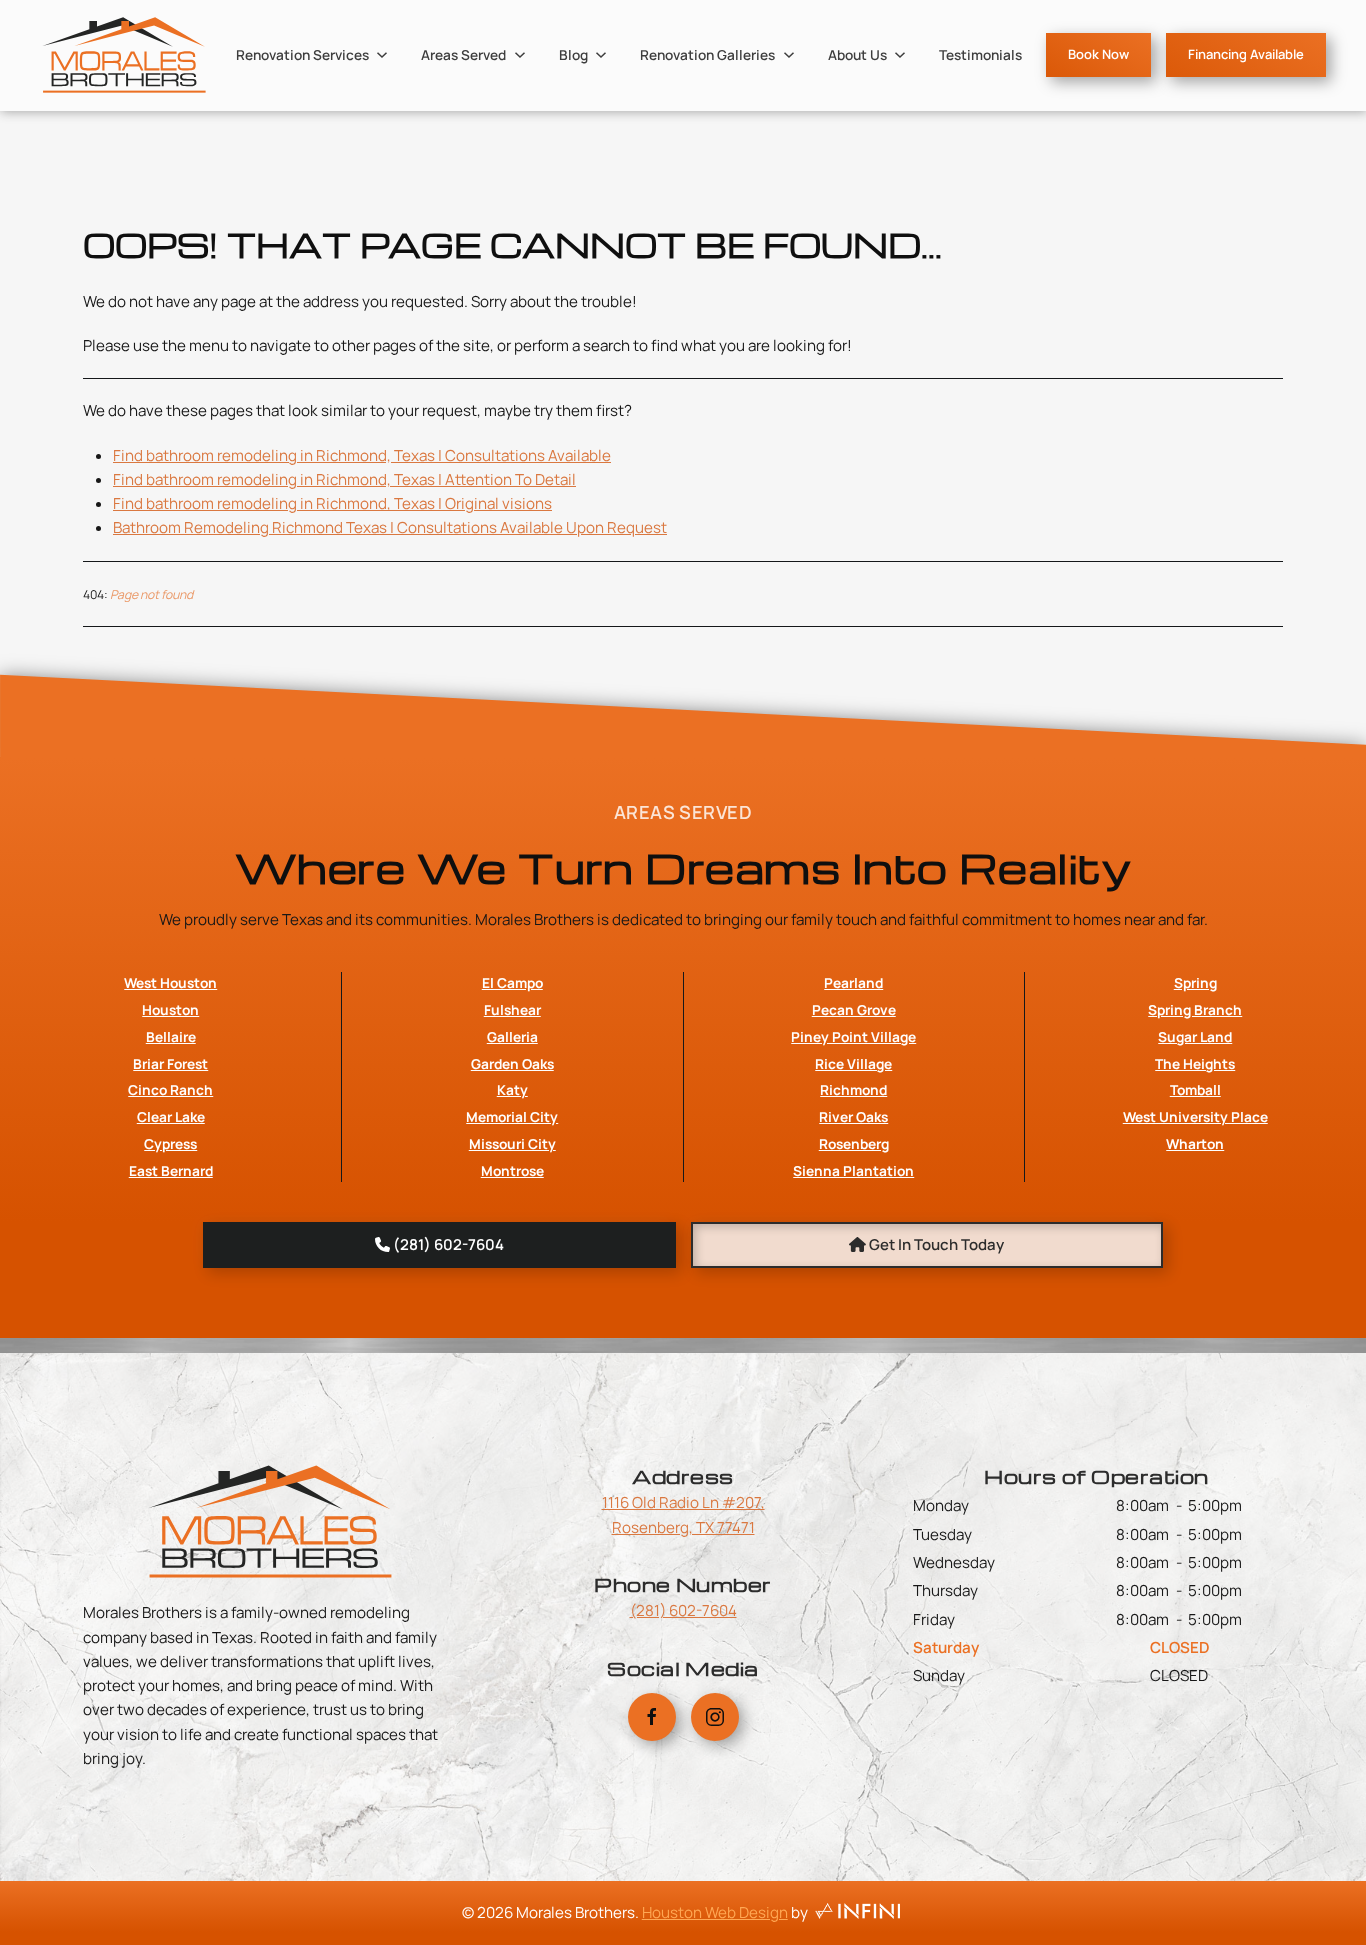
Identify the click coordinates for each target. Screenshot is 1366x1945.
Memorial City (512, 1116)
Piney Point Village (853, 1036)
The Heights (1195, 1063)
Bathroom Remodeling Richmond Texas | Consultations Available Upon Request (390, 527)
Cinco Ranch (170, 1089)
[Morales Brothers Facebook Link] (652, 1717)
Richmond (853, 1089)
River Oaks (853, 1116)
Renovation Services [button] (302, 54)
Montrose (512, 1170)
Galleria (512, 1036)
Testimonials (980, 54)
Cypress (170, 1143)
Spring (1195, 982)
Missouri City (512, 1143)
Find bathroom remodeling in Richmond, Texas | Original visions (332, 503)
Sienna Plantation (853, 1170)
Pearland (853, 982)
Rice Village (853, 1063)
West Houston (170, 982)
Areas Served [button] (463, 54)
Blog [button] (573, 54)
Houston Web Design (715, 1912)
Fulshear (512, 1009)
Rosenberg (854, 1143)
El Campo (512, 982)
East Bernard (171, 1170)
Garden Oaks (512, 1063)
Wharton (1195, 1143)
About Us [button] (857, 54)
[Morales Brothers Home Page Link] (270, 1520)
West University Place (1195, 1116)
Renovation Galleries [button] (707, 54)
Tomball (1195, 1089)
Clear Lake (171, 1116)
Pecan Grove (854, 1009)
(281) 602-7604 (683, 1610)
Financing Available (1246, 54)
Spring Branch (1195, 1009)
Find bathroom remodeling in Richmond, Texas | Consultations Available (362, 455)
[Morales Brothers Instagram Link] (715, 1717)
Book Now (1098, 54)
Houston (170, 1009)
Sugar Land (1195, 1036)
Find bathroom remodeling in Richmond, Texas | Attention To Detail (344, 479)
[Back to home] (124, 55)
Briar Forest (170, 1063)
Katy (512, 1089)
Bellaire (171, 1036)
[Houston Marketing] (858, 1912)
